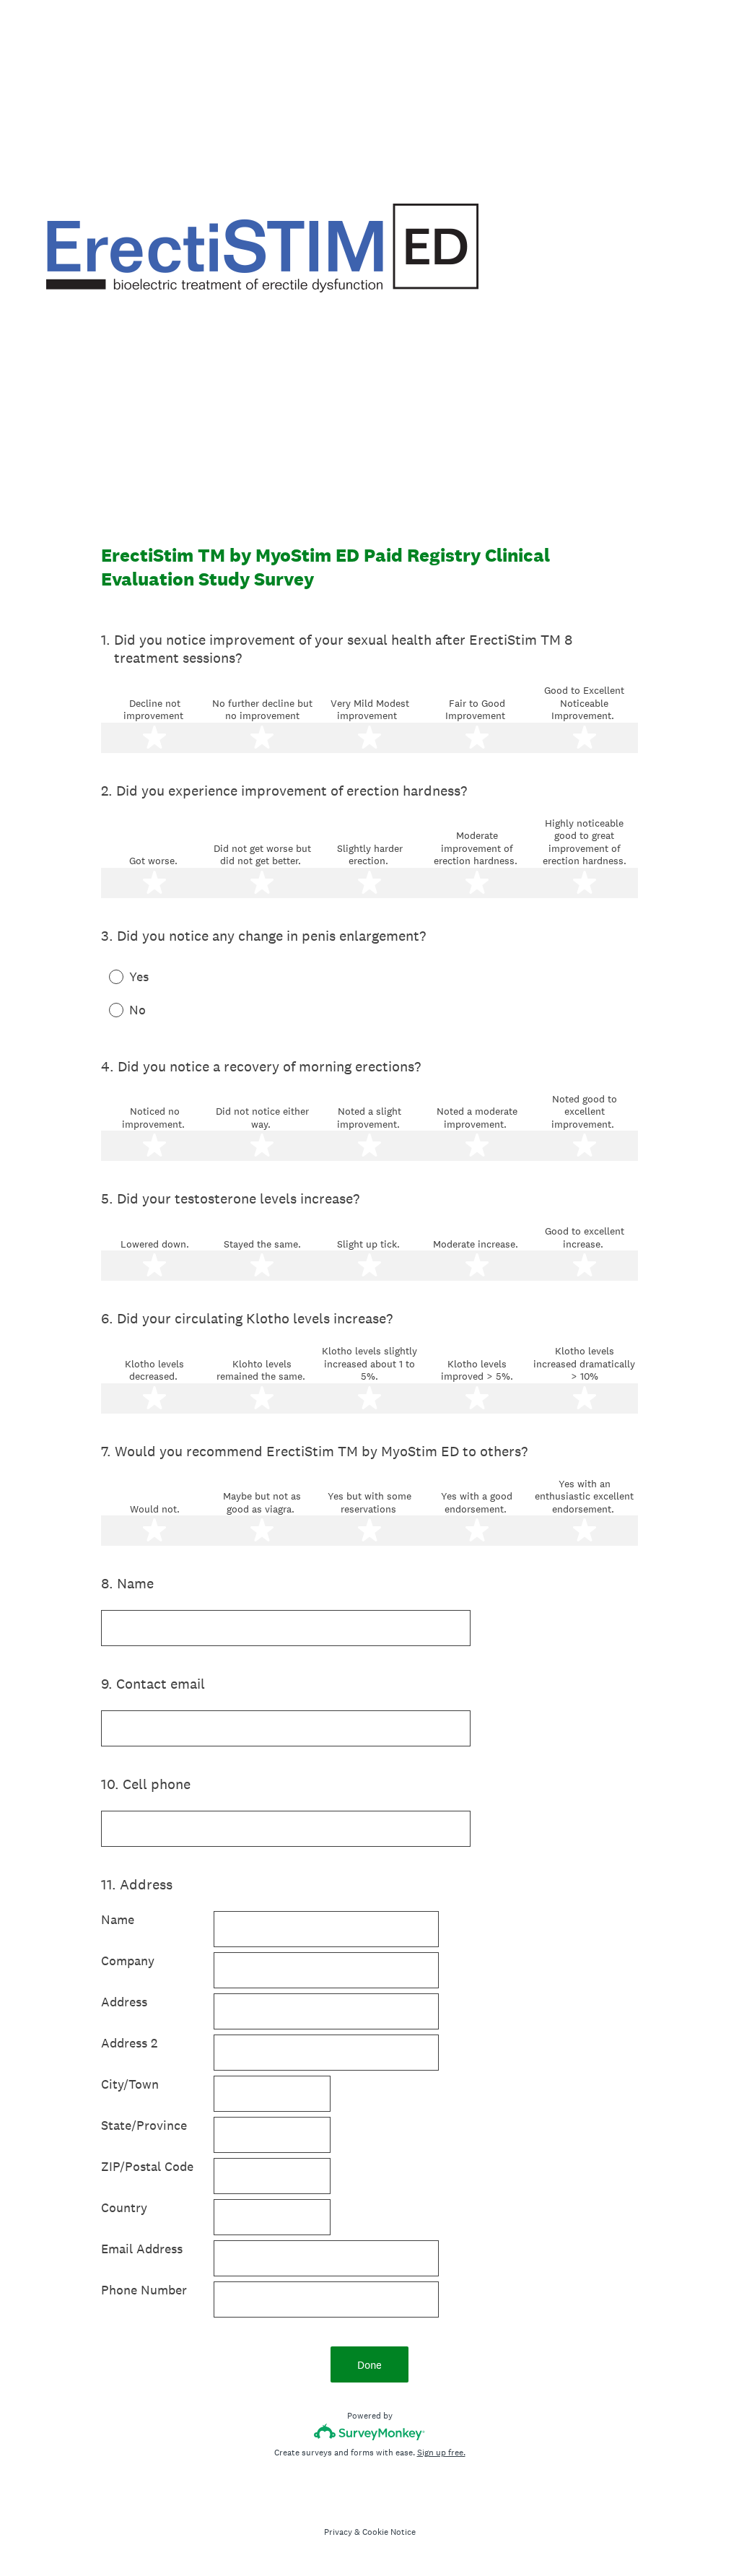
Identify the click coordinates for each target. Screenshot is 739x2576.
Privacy (338, 2532)
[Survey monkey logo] (370, 2432)
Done (369, 2365)
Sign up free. (441, 2453)
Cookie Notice (389, 2532)
